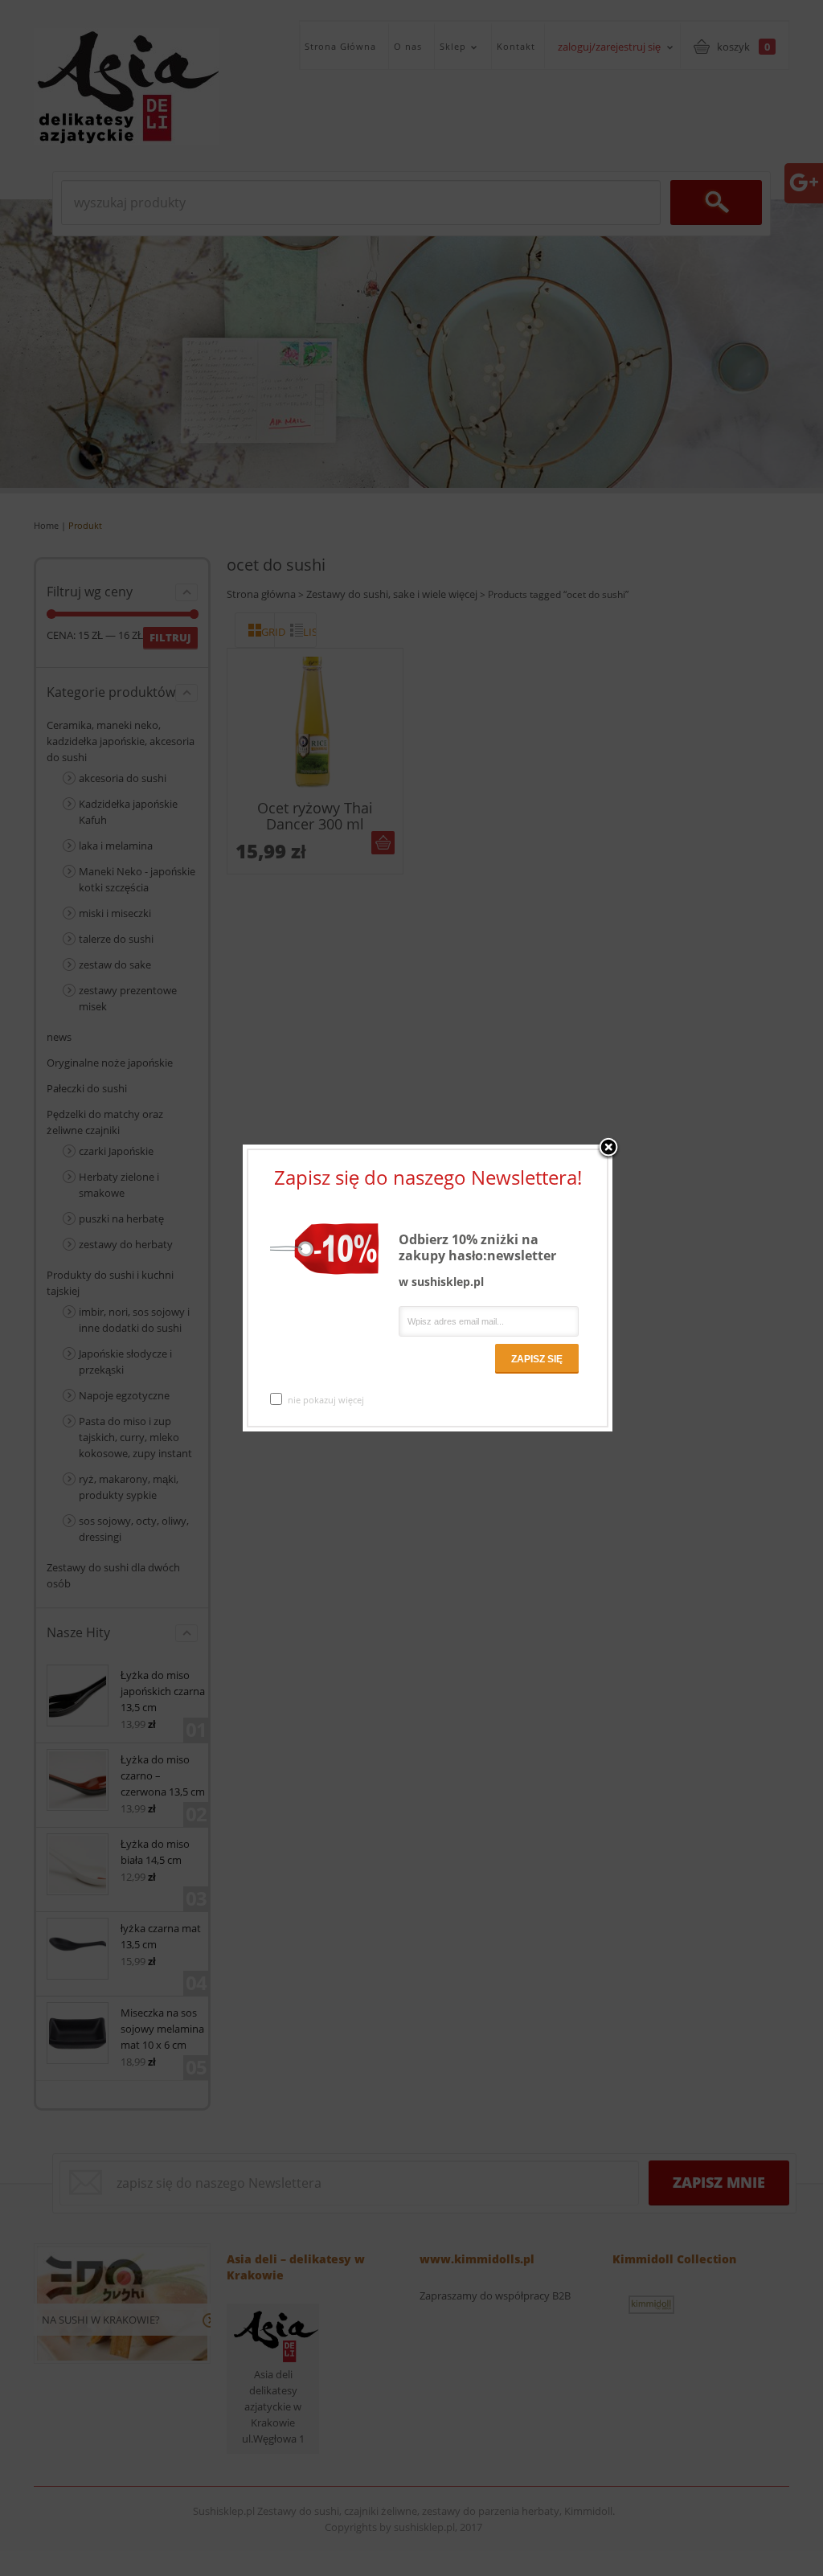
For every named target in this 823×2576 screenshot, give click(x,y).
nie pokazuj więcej (326, 1400)
